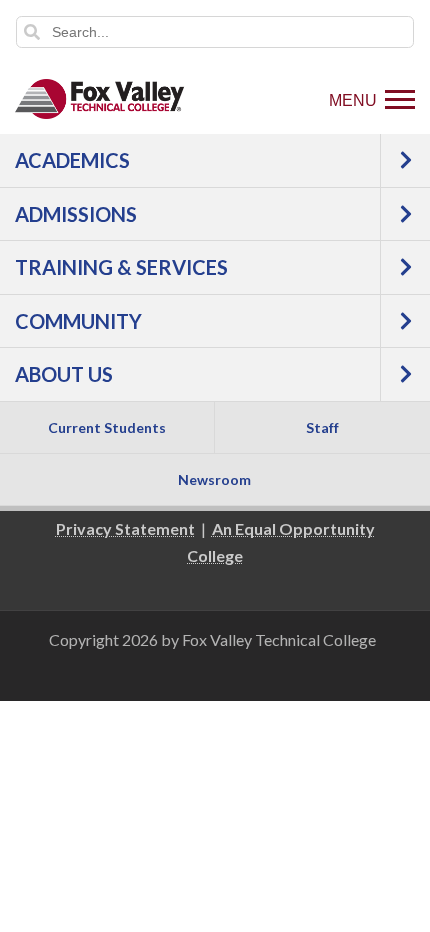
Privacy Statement (125, 528)
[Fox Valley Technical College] (100, 99)
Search (32, 32)
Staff (322, 427)
